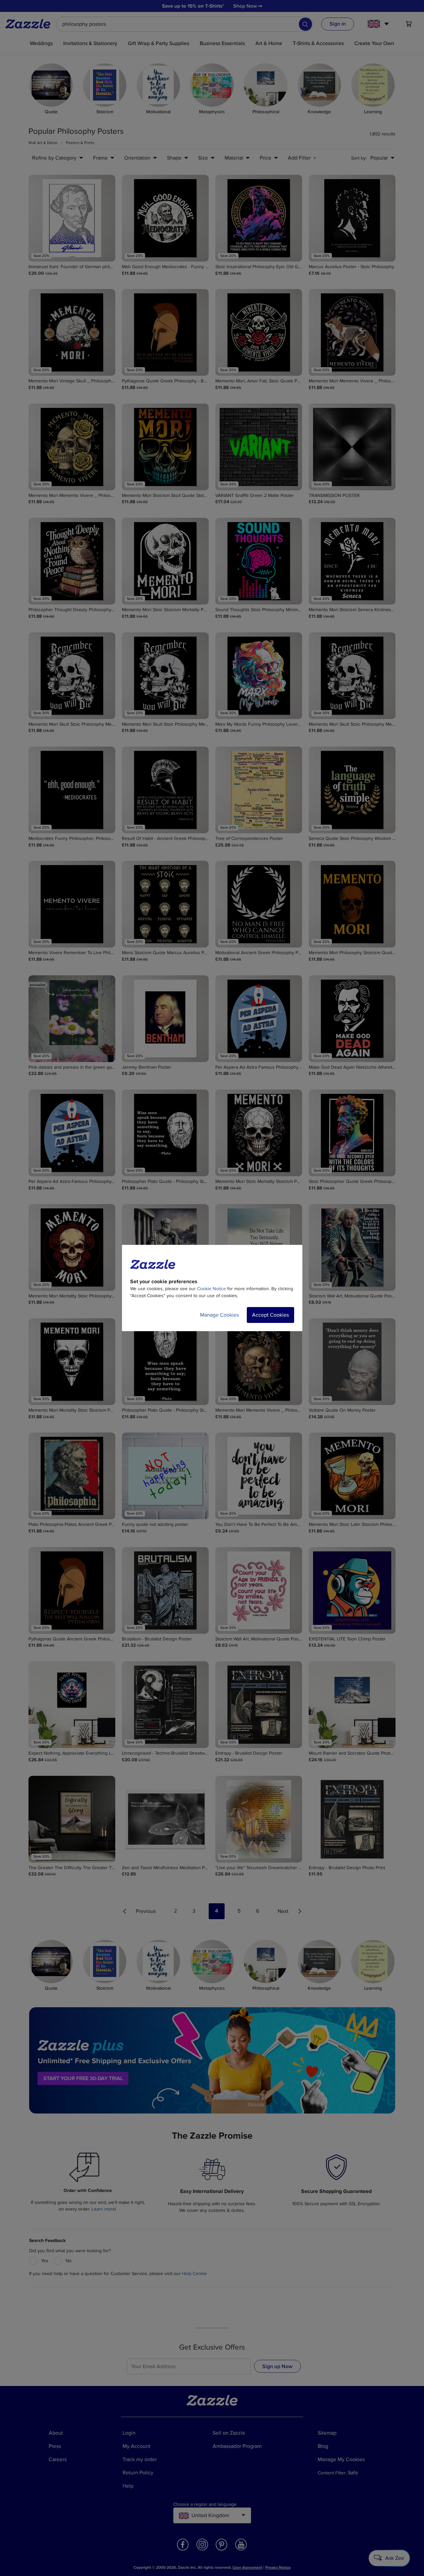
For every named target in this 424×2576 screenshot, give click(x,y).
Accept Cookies (270, 1315)
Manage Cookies (219, 1315)
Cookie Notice (212, 1289)
